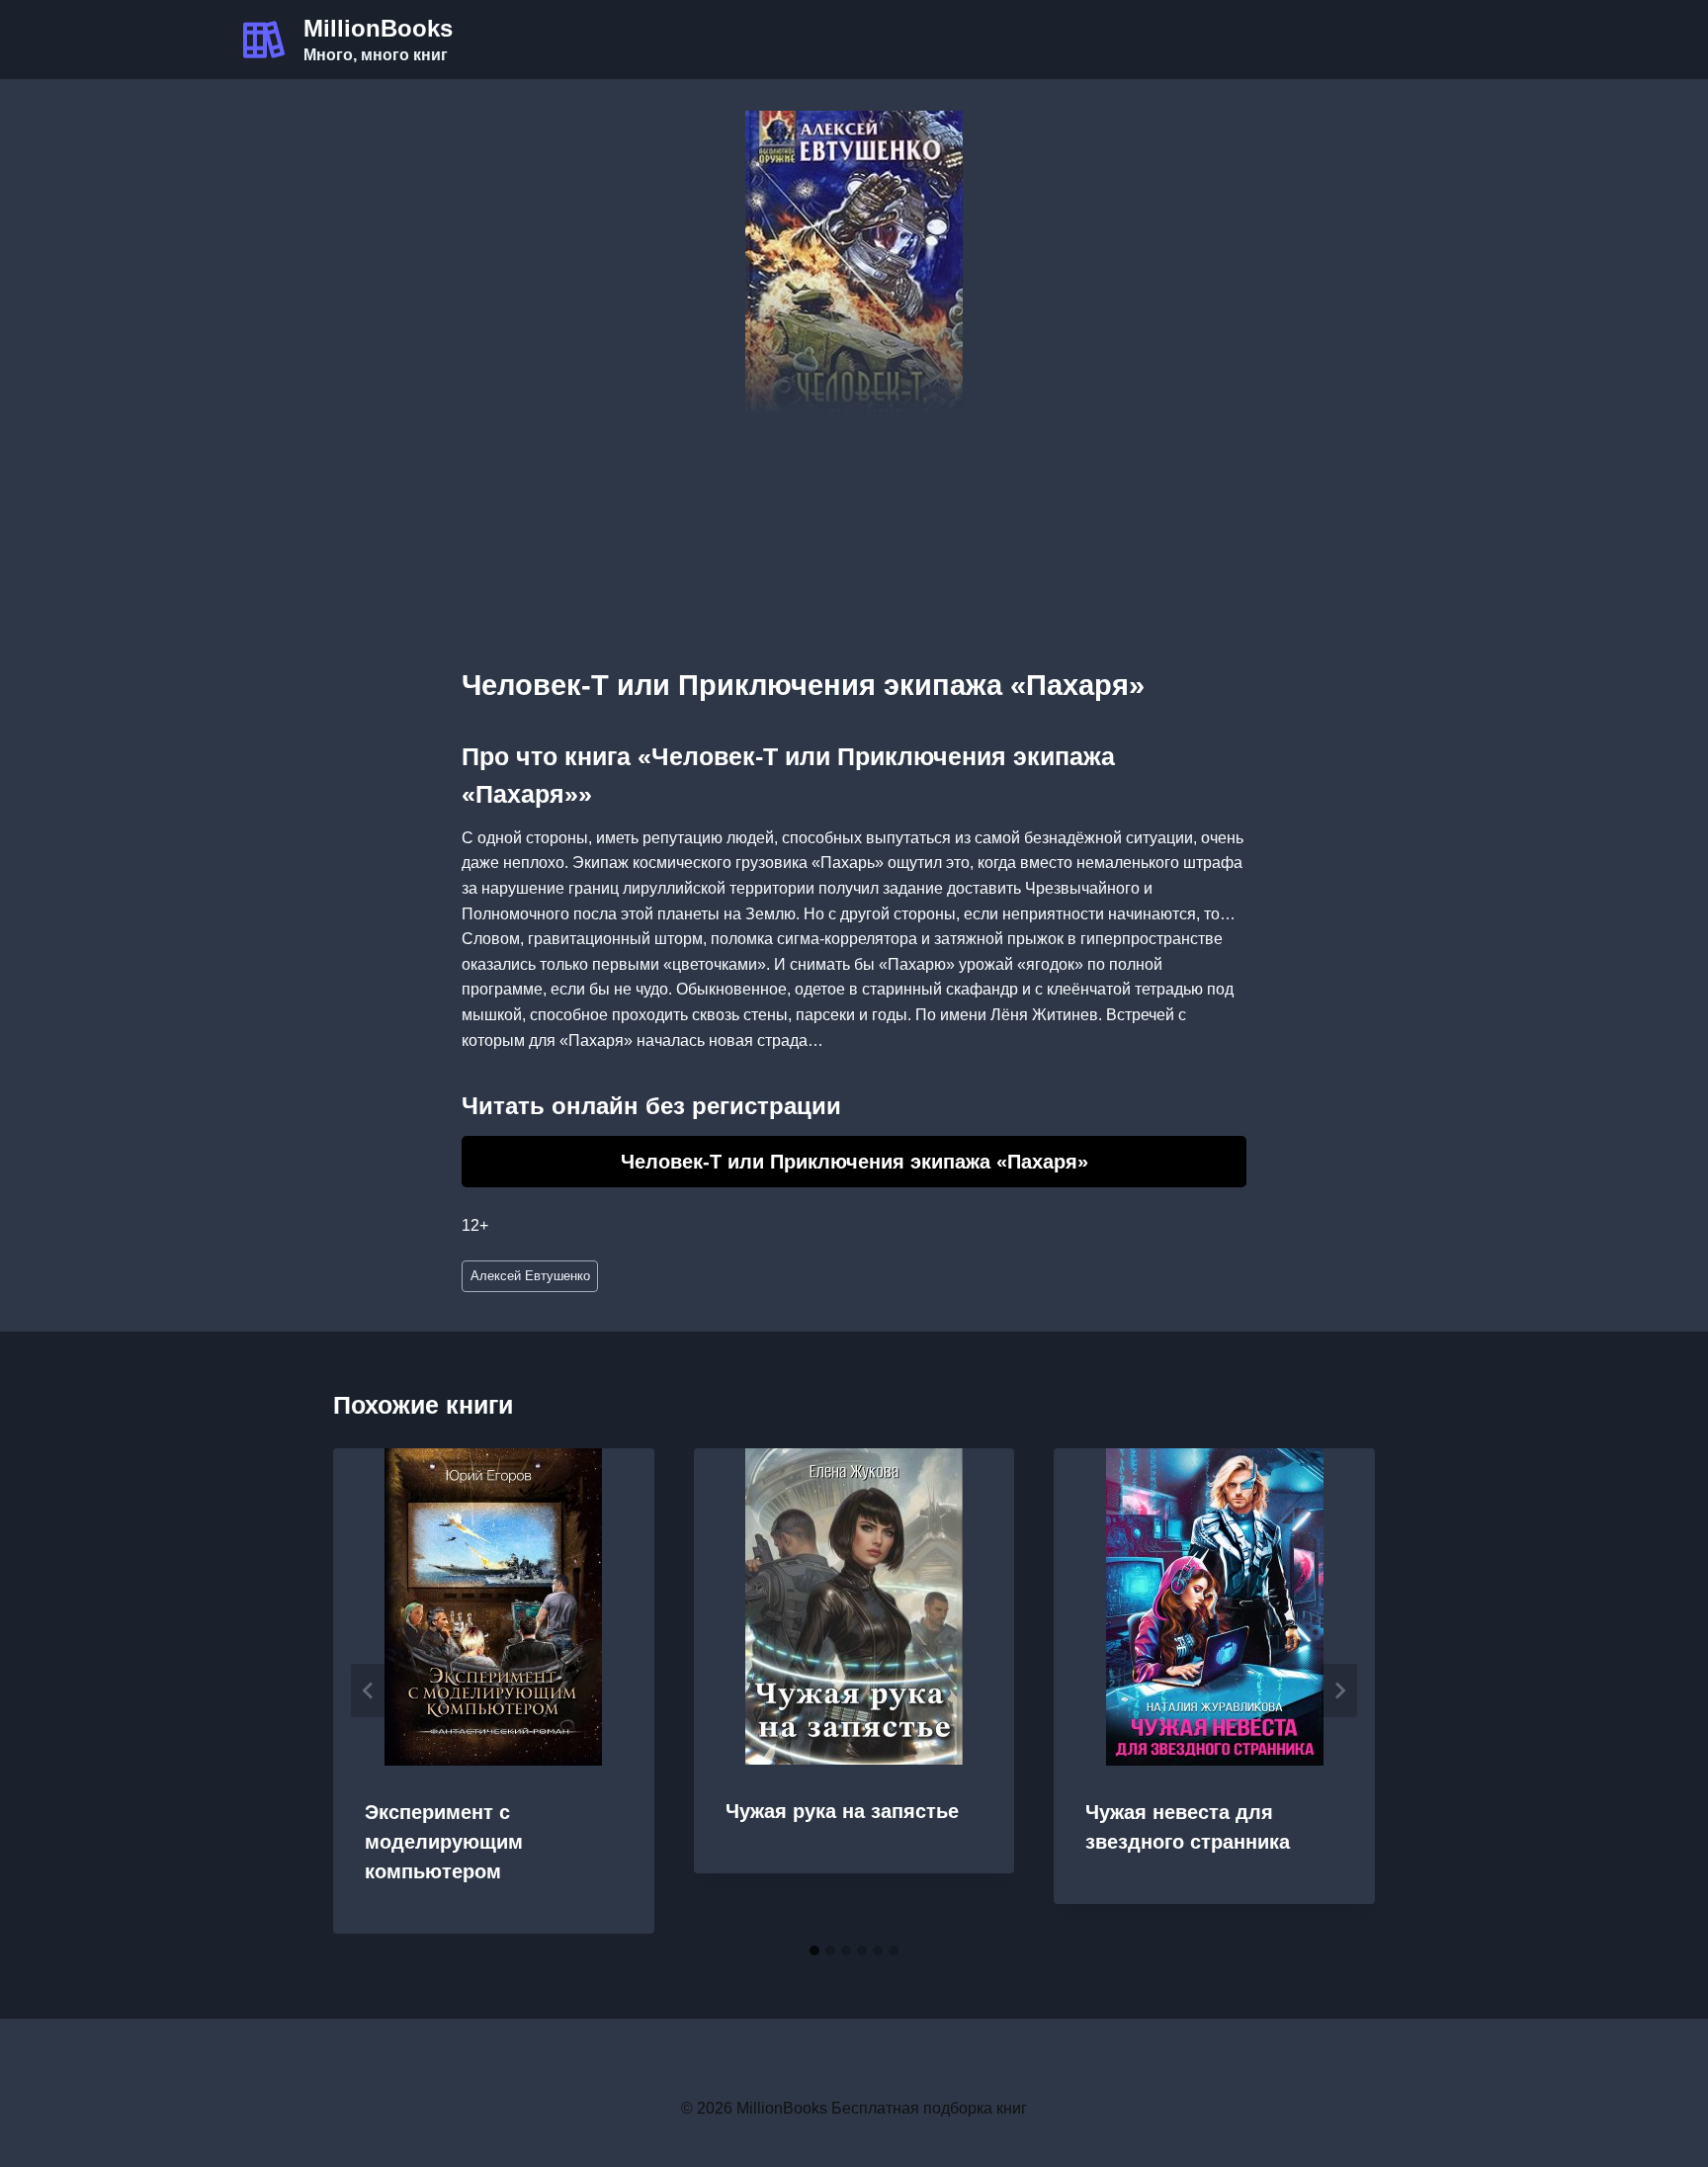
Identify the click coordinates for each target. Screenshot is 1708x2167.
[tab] (814, 1950)
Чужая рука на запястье (842, 1811)
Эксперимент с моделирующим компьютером (444, 1842)
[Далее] (1339, 1690)
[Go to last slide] (369, 1690)
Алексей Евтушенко (530, 1276)
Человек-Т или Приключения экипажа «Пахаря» (854, 1162)
